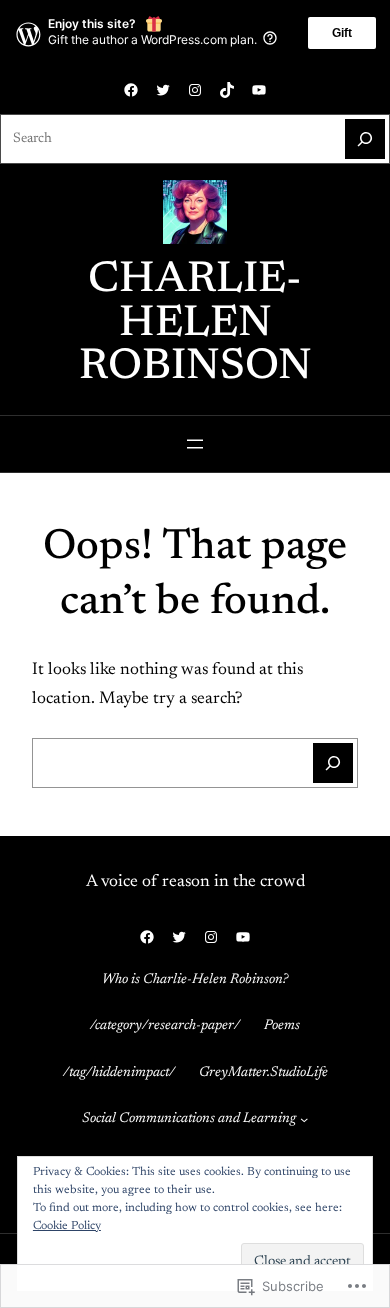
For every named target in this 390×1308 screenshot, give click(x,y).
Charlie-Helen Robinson (195, 324)
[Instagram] (195, 90)
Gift (342, 33)
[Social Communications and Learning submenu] (304, 1119)
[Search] (365, 139)
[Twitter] (163, 90)
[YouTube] (259, 90)
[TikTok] (227, 90)
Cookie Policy (67, 1226)
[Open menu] (195, 444)
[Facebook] (131, 90)
